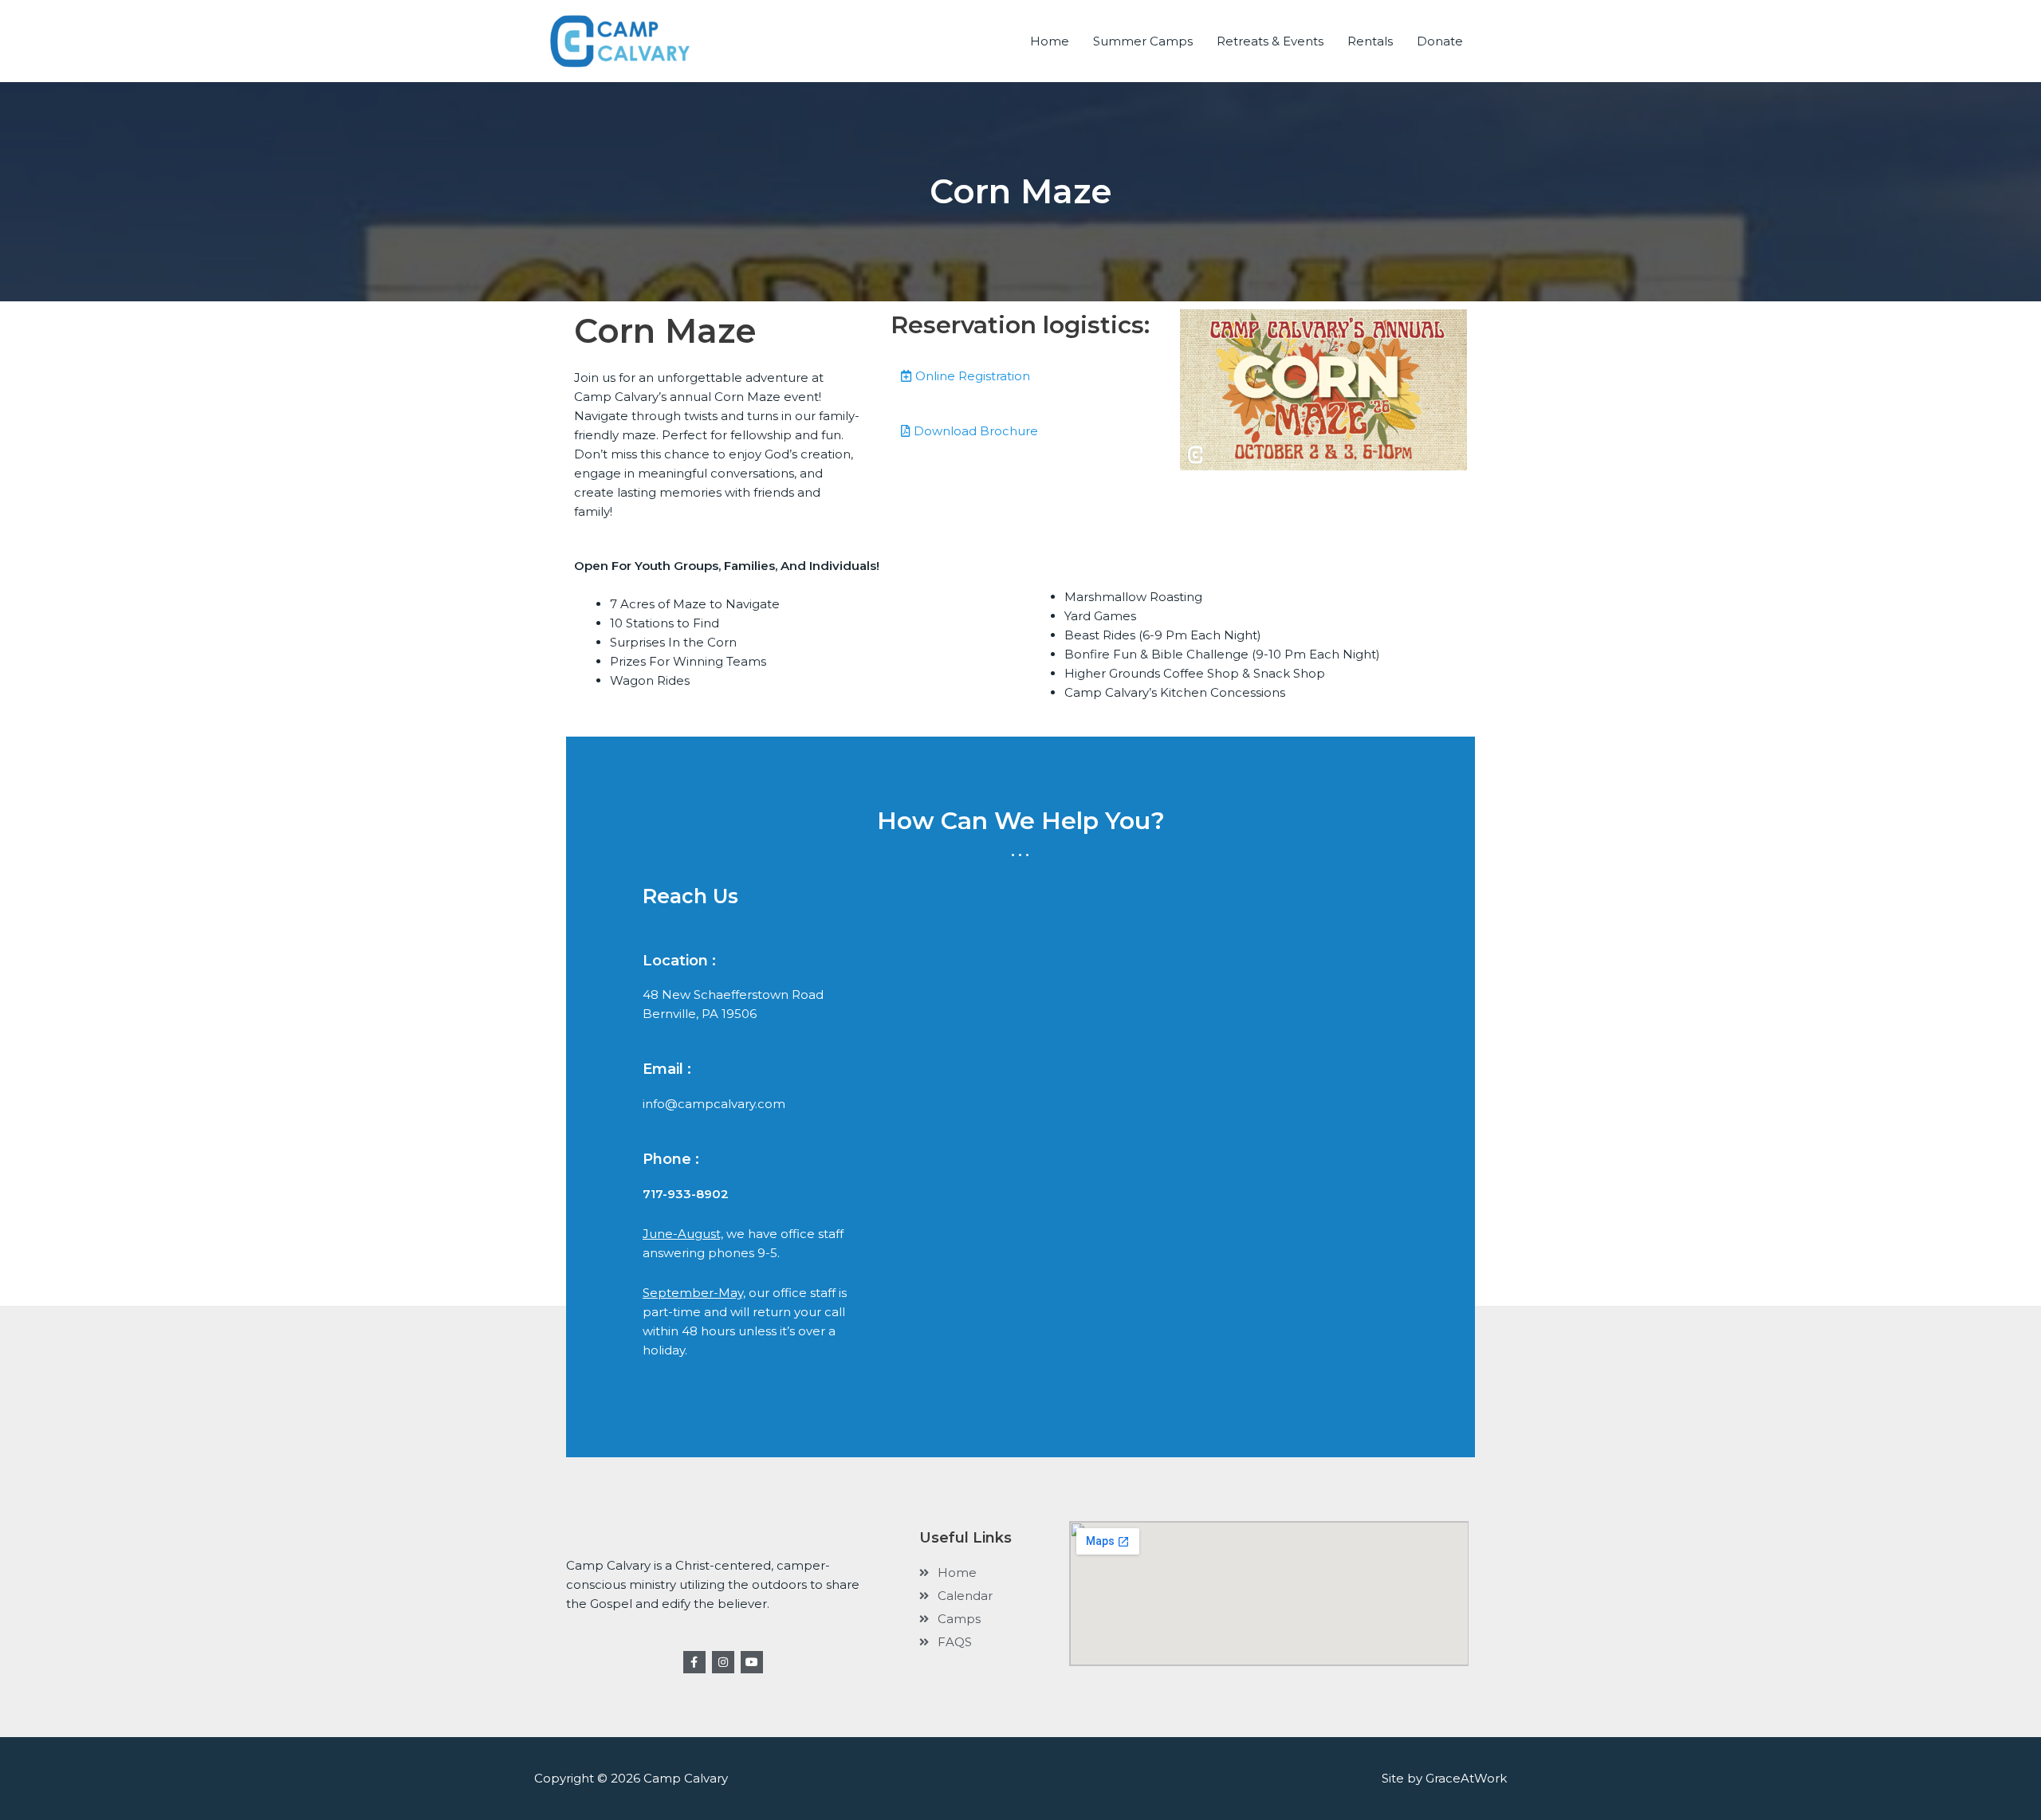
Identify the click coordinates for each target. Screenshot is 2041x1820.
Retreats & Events (1270, 41)
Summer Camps (1143, 41)
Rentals (1370, 41)
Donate (1440, 41)
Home (1050, 41)
